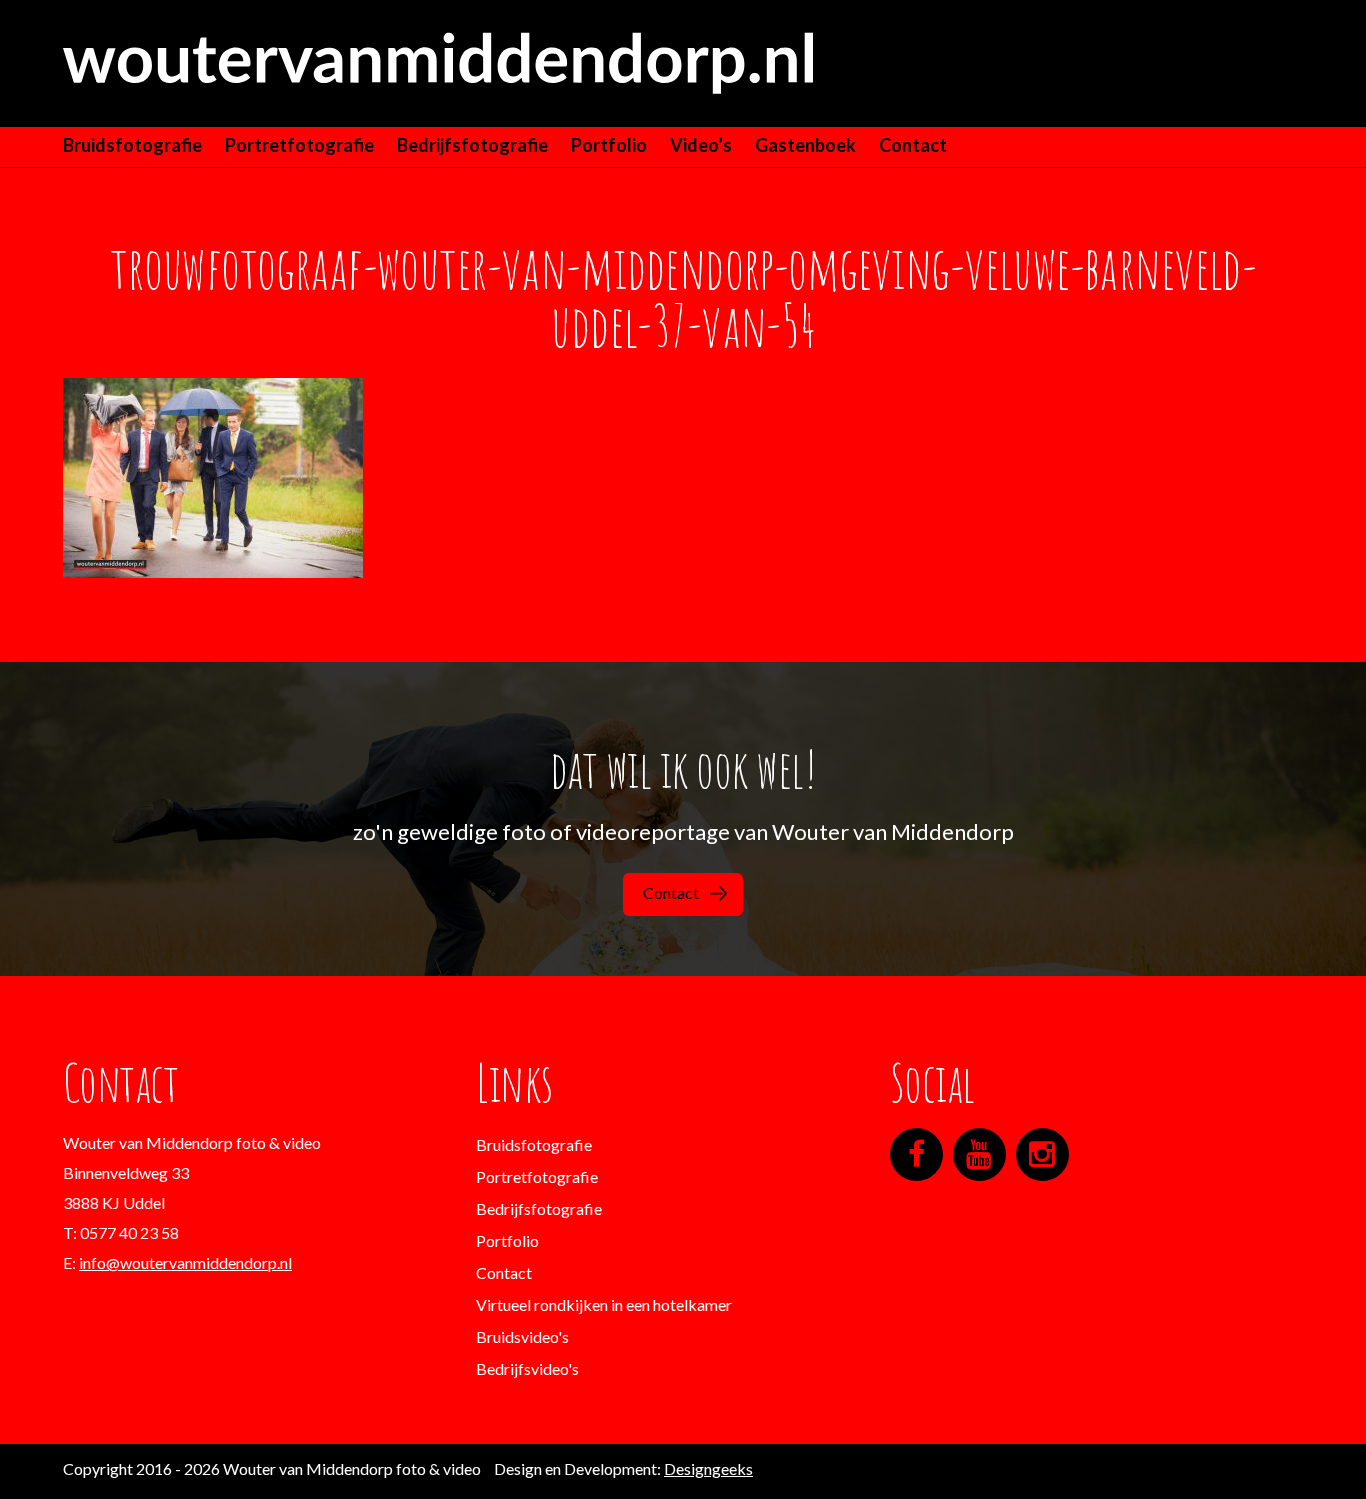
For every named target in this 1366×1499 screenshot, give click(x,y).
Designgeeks (708, 1468)
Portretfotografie (299, 145)
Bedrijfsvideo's (527, 1368)
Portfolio (609, 145)
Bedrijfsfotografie (472, 145)
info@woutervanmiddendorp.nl (185, 1262)
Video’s (701, 145)
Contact (913, 145)
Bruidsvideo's (522, 1336)
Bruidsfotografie (132, 145)
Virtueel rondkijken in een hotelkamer (604, 1304)
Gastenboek (805, 145)
